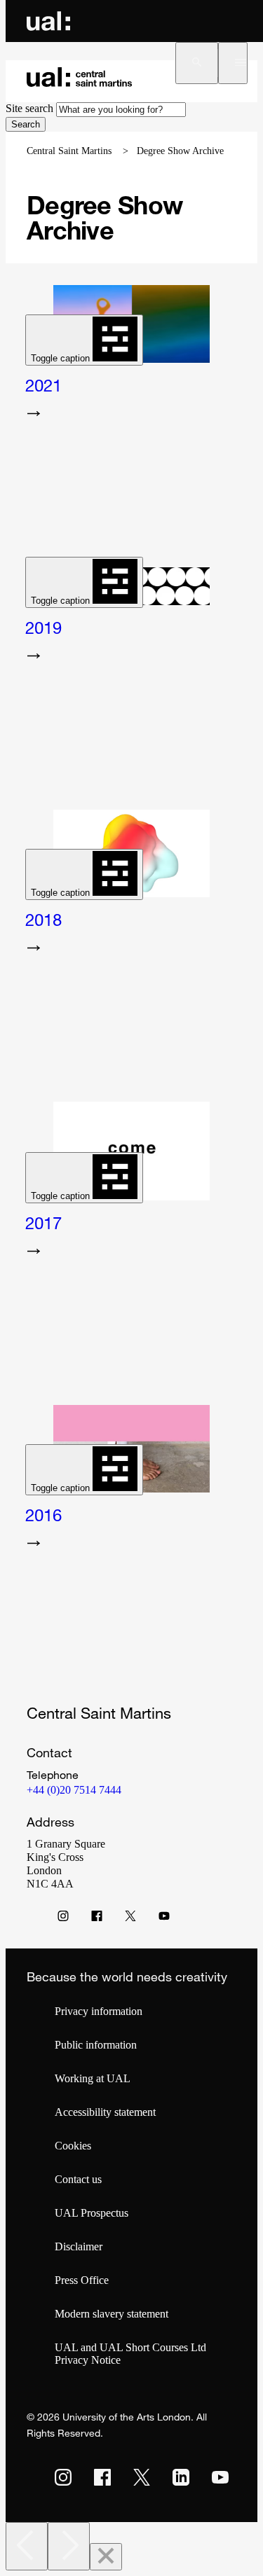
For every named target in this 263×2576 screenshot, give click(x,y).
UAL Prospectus (92, 2213)
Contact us (78, 2179)
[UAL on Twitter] (142, 2477)
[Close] (106, 2557)
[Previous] (27, 2546)
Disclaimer (79, 2246)
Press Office (82, 2280)
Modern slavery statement (112, 2314)
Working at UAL (93, 2078)
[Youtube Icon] (164, 1919)
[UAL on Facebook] (102, 2477)
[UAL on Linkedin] (181, 2477)
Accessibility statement (105, 2112)
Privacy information (99, 2011)
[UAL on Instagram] (63, 2477)
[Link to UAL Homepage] (48, 21)
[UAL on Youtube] (220, 2477)
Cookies (73, 2146)
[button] (197, 63)
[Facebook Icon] (97, 1919)
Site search (29, 108)
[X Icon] (130, 1919)
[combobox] (121, 110)
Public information (96, 2045)
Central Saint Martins (69, 151)
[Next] (69, 2546)
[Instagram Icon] (63, 1919)
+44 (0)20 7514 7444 (74, 1790)
